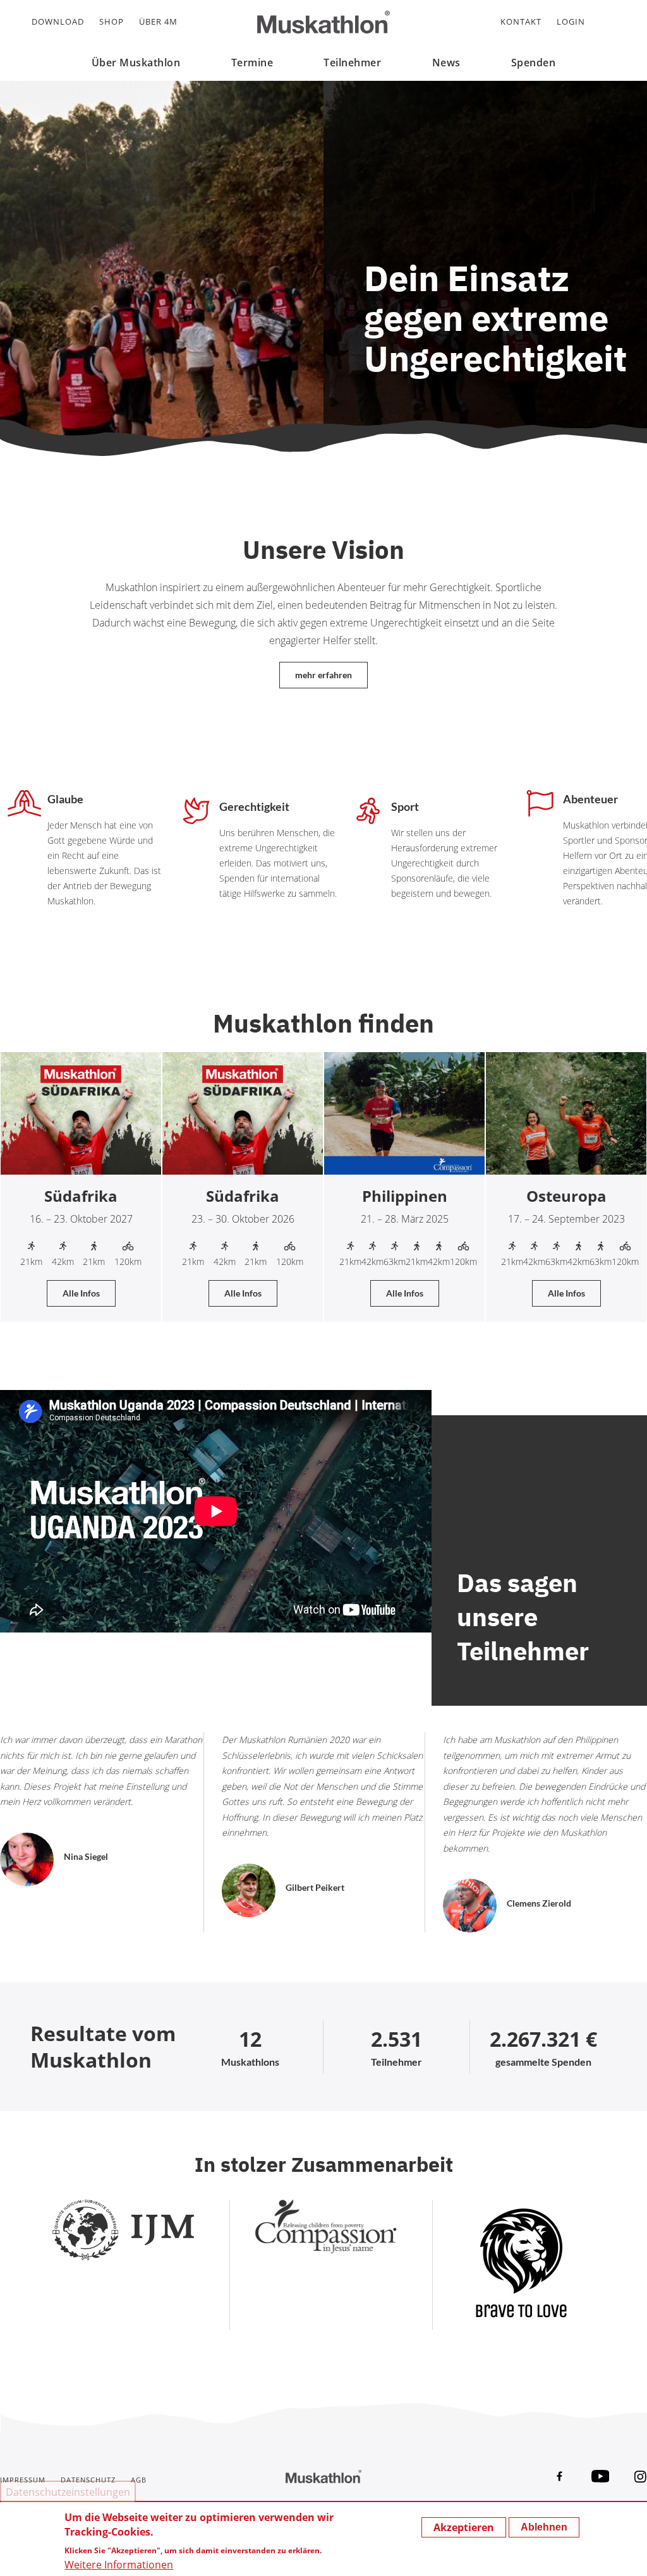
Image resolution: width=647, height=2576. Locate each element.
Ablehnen (544, 2527)
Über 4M (158, 21)
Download (58, 21)
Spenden (534, 63)
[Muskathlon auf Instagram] (641, 2476)
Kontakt (521, 21)
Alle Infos (81, 1293)
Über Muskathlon (136, 63)
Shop (112, 21)
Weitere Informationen (119, 2565)
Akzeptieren (464, 2527)
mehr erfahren (323, 675)
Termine (252, 63)
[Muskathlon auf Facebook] (560, 2476)
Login (571, 21)
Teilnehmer (352, 63)
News (446, 63)
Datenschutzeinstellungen (68, 2492)
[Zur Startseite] (323, 22)
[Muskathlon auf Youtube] (600, 2476)
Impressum (23, 2480)
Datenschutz (88, 2480)
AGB (139, 2480)
